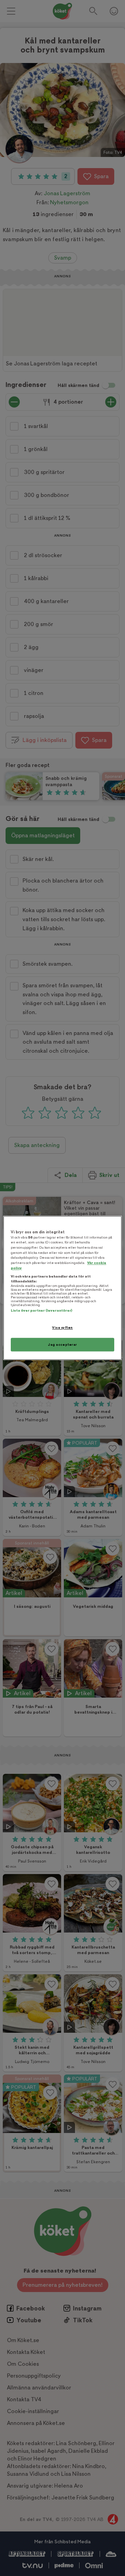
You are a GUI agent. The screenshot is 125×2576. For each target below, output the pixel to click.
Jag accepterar (62, 1345)
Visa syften (62, 1327)
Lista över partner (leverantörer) (41, 1310)
